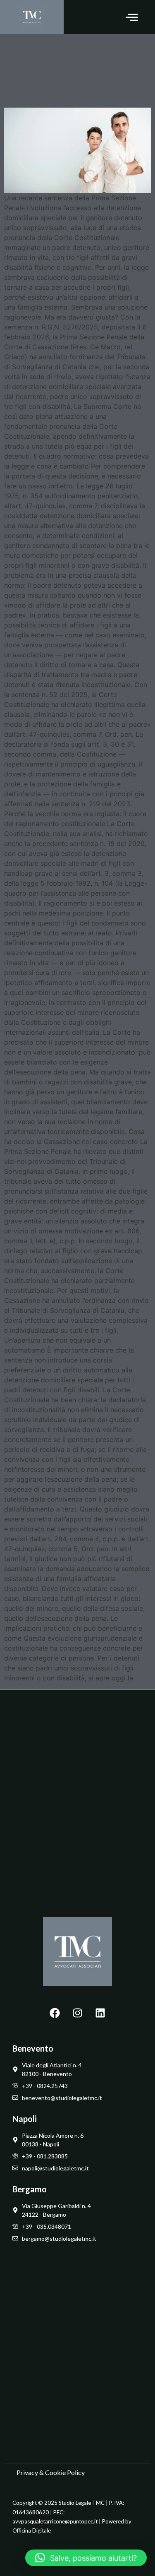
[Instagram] (78, 2013)
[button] (132, 17)
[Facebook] (55, 2013)
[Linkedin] (100, 2013)
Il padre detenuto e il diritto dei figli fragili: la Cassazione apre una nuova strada (76, 69)
